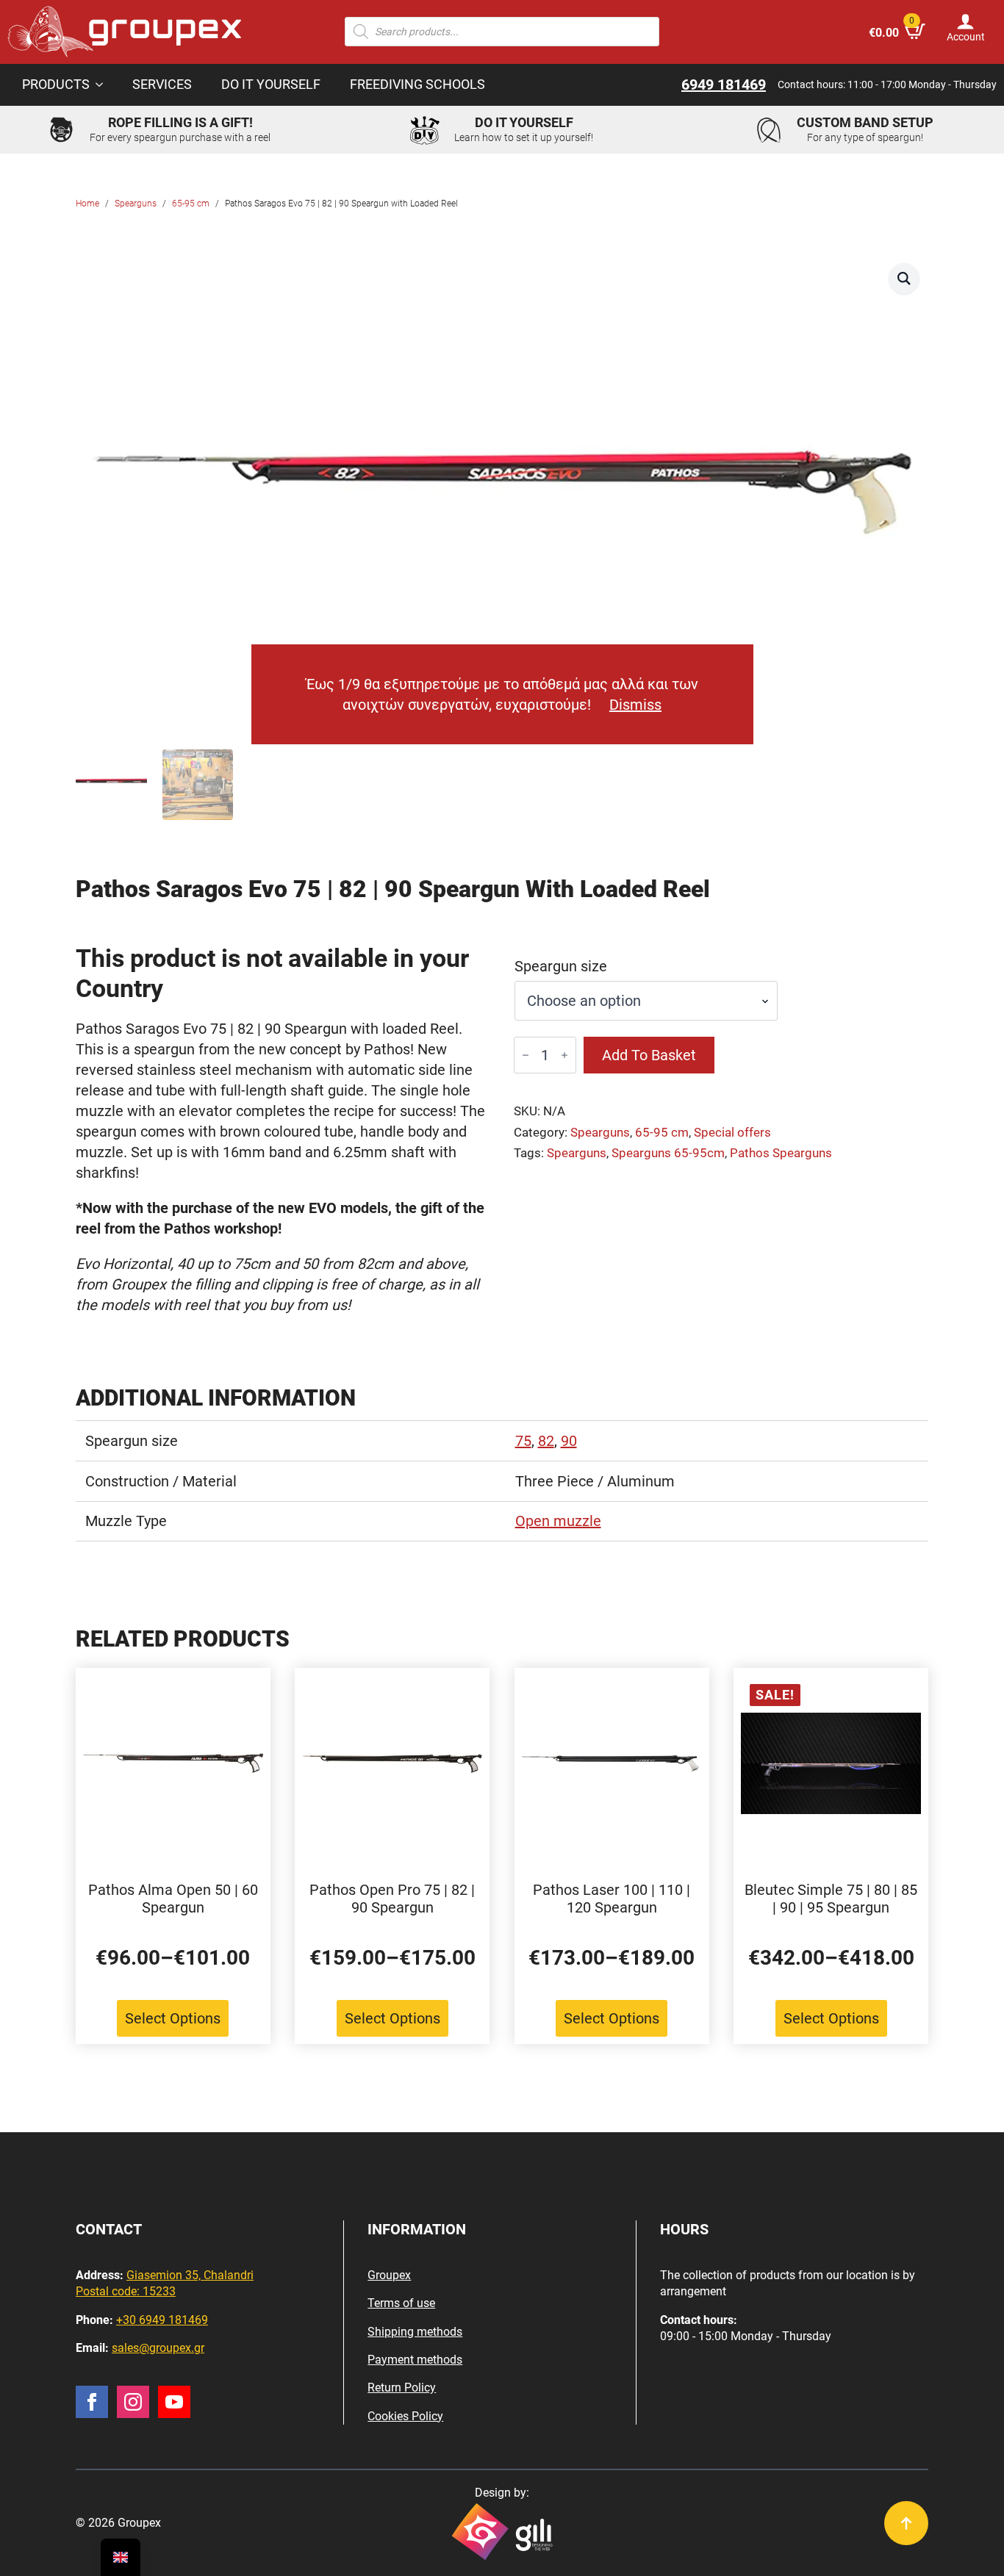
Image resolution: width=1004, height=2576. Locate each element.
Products (56, 84)
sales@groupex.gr (158, 2348)
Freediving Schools (417, 84)
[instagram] (133, 2402)
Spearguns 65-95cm (668, 1153)
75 (523, 1441)
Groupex (389, 2275)
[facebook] (92, 2402)
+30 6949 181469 (162, 2320)
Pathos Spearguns (781, 1153)
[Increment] (564, 1055)
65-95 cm (191, 204)
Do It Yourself (271, 84)
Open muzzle (558, 1521)
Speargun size (561, 966)
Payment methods (415, 2360)
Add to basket (649, 1055)
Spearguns (136, 204)
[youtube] (174, 2402)
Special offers (732, 1133)
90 (569, 1441)
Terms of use (401, 2303)
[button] (904, 278)
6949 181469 (724, 84)
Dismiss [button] (635, 705)
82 (546, 1441)
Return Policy (402, 2388)
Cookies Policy (405, 2416)
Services (162, 84)
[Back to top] (906, 2523)
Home (87, 204)
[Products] (104, 85)
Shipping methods (415, 2332)
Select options (173, 2018)
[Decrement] (526, 1055)
